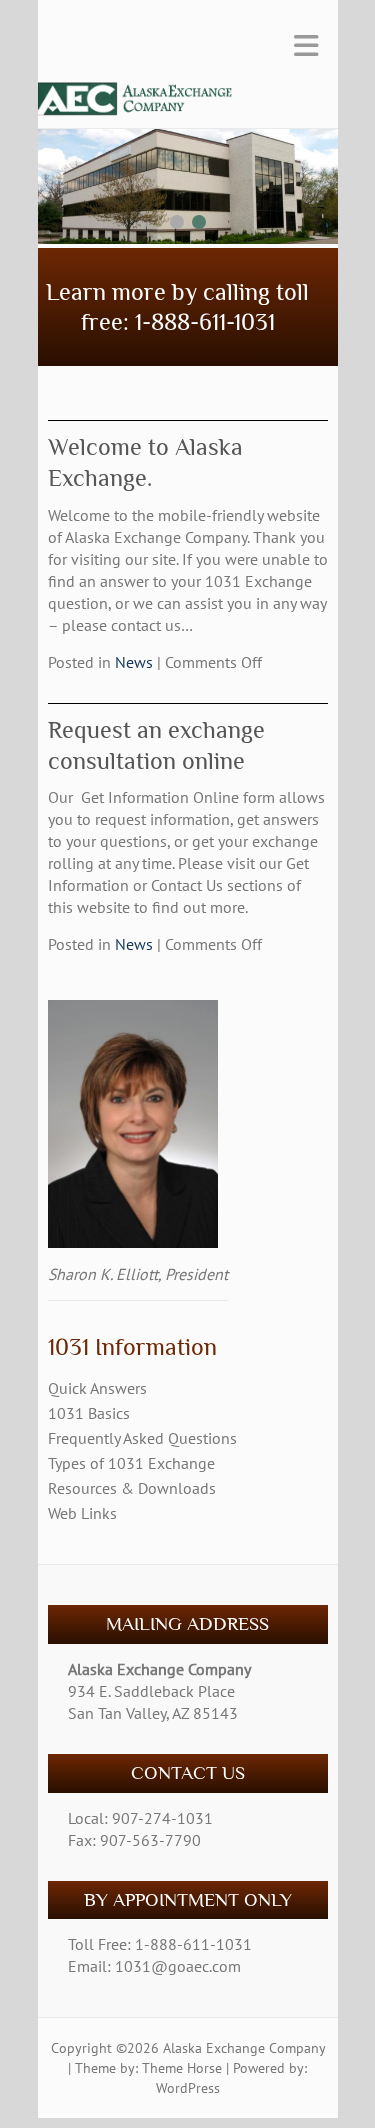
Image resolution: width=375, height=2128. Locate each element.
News (134, 662)
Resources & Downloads (132, 1488)
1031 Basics (89, 1413)
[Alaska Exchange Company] (178, 104)
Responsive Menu (306, 45)
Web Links (82, 1513)
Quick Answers (97, 1388)
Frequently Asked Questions (142, 1438)
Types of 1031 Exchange (131, 1463)
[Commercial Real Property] (188, 140)
